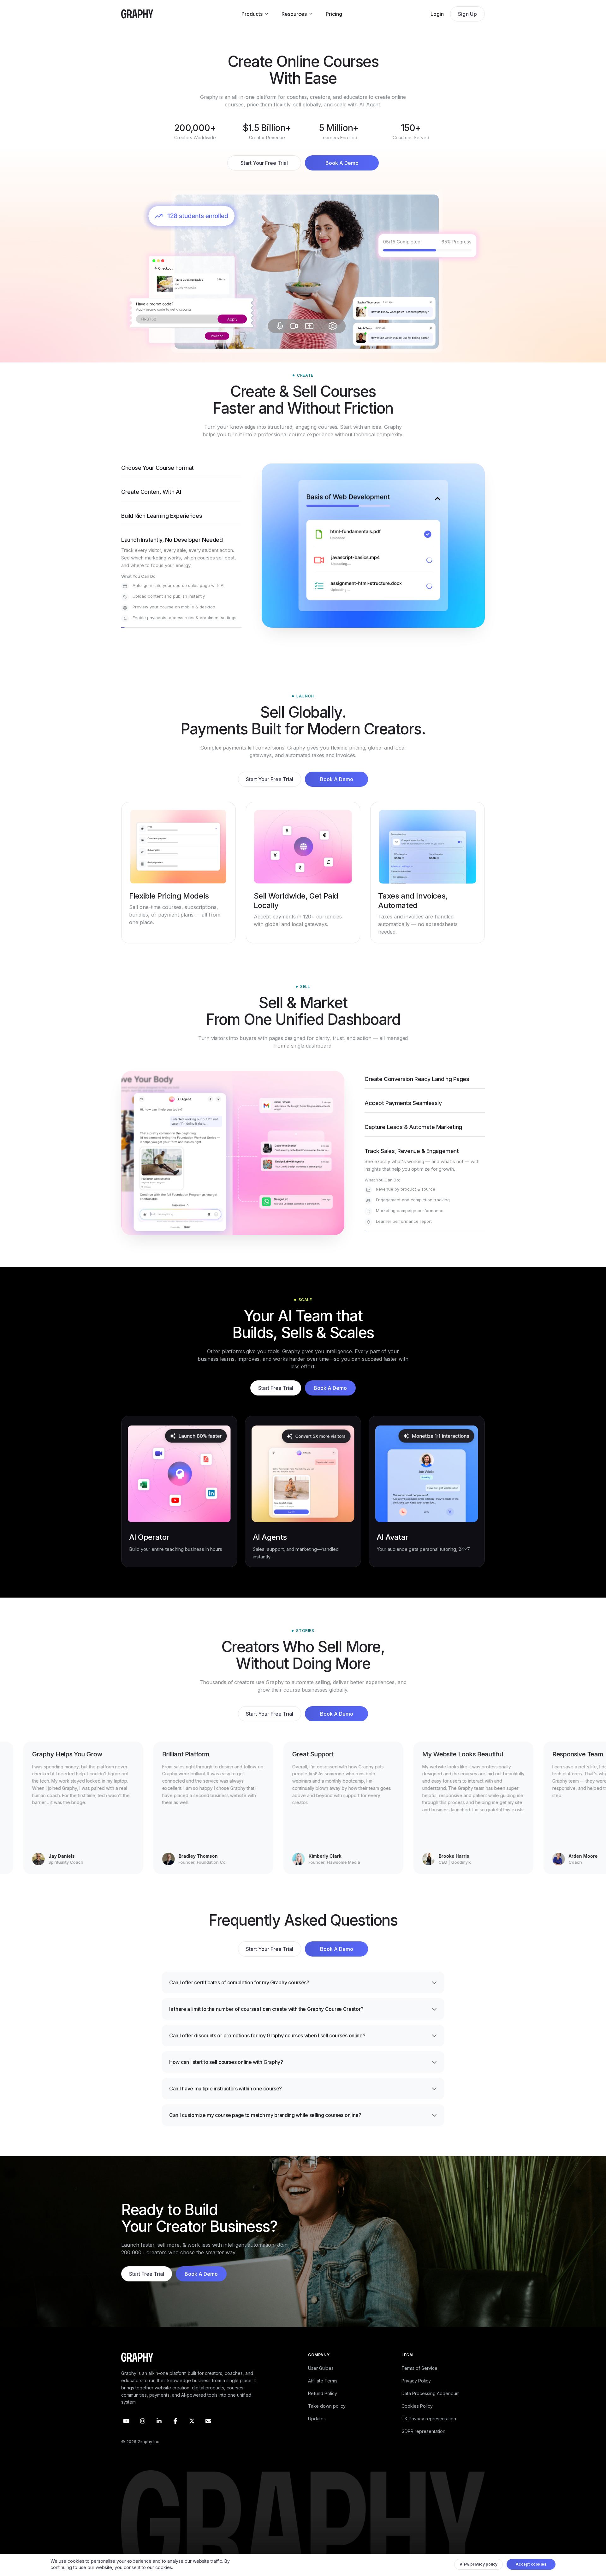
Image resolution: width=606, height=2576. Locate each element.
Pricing (334, 14)
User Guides (321, 2382)
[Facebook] (175, 2435)
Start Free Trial (276, 1402)
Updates (317, 2433)
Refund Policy (323, 2408)
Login (437, 14)
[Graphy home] (137, 14)
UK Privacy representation (429, 2433)
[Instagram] (143, 2435)
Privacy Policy (416, 2395)
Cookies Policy (417, 2420)
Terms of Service (419, 2382)
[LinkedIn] (159, 2435)
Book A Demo (342, 163)
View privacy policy (479, 2566)
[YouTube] (126, 2435)
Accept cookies (531, 2566)
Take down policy (327, 2420)
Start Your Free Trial (264, 163)
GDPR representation (423, 2445)
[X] (192, 2435)
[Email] (208, 2435)
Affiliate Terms (323, 2395)
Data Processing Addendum (431, 2408)
